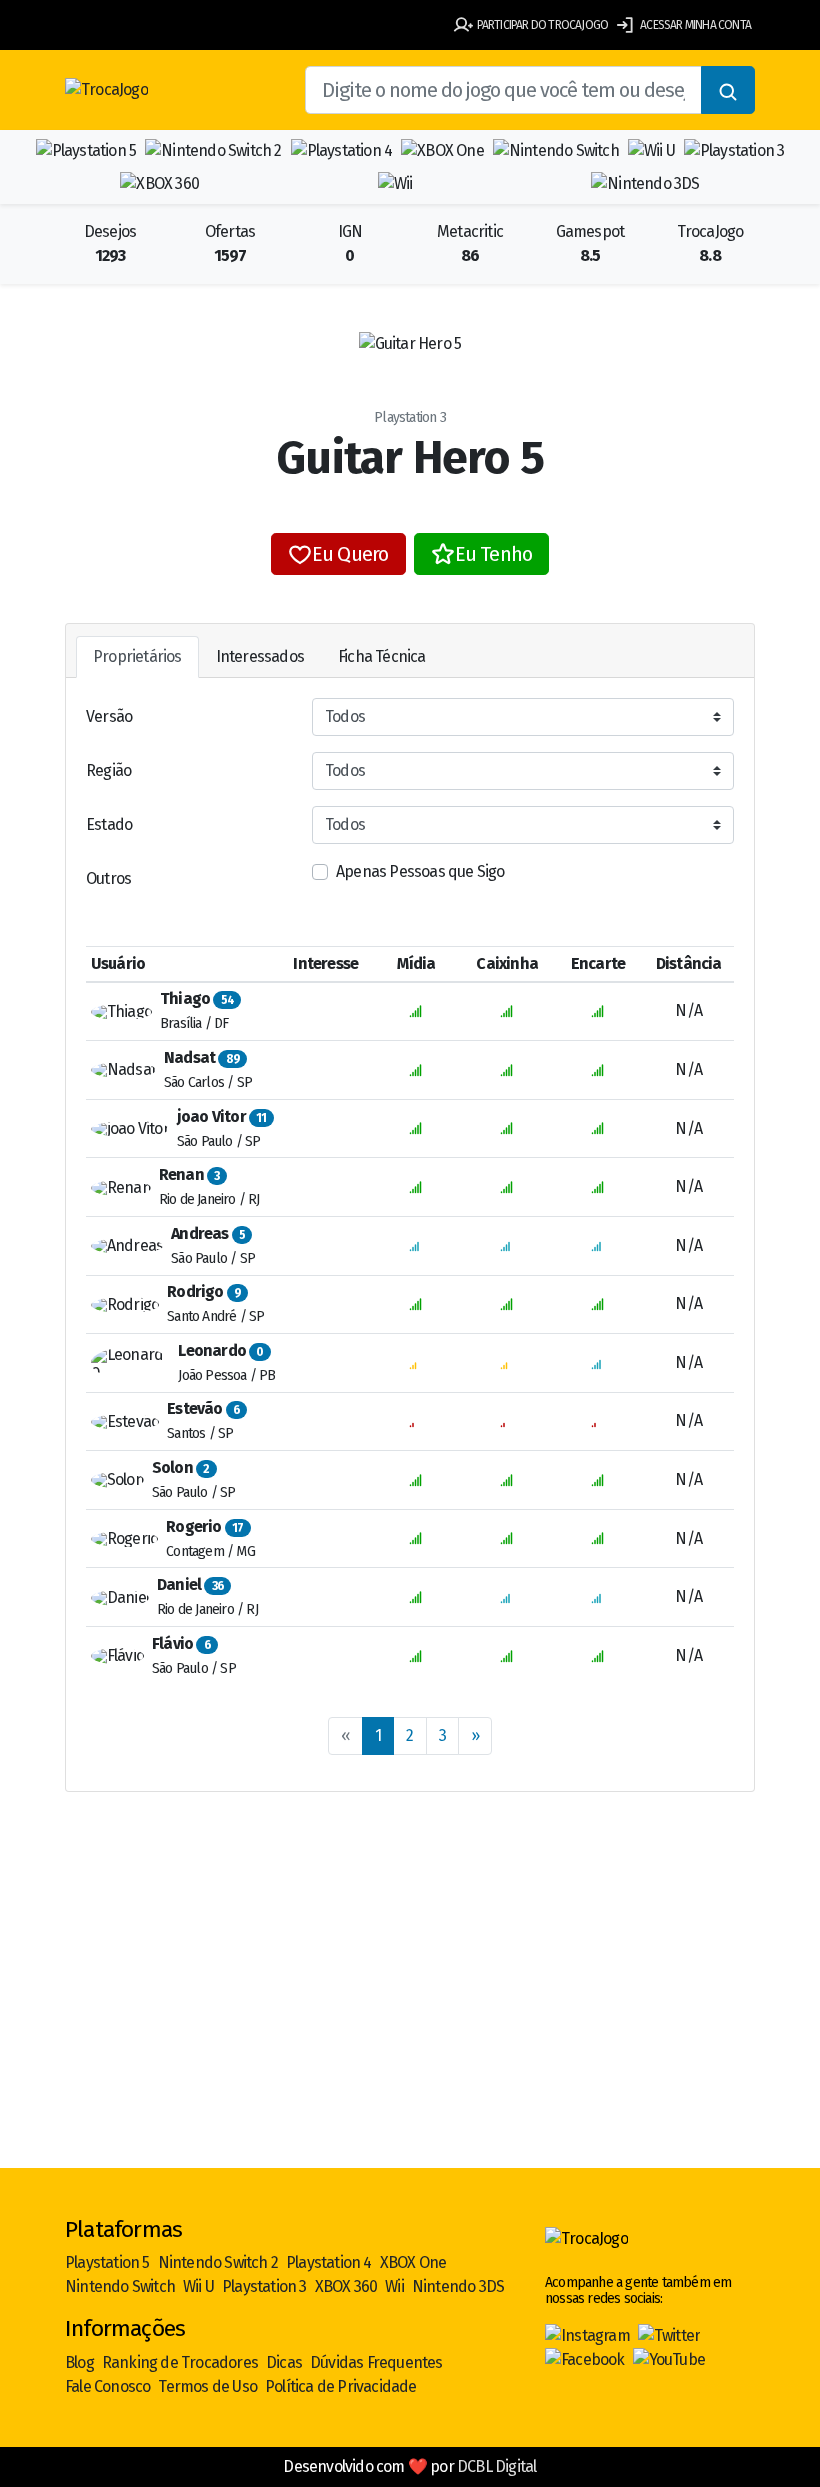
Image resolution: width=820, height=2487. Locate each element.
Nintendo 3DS (458, 2286)
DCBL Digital (496, 2466)
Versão (109, 716)
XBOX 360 (346, 2286)
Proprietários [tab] (137, 656)
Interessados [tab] (260, 656)
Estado (109, 824)
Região (108, 770)
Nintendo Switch (120, 2286)
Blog (79, 2362)
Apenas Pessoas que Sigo (420, 871)
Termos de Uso (207, 2386)
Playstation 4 (329, 2262)
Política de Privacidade (341, 2386)
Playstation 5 (107, 2262)
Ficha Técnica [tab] (382, 656)
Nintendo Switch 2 (218, 2262)
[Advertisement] (410, 2012)
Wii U (198, 2286)
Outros (108, 878)
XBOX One (413, 2262)
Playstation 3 (264, 2286)
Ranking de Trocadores (180, 2362)
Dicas (284, 2362)
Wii (394, 2286)
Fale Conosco (107, 2386)
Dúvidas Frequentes (376, 2362)
